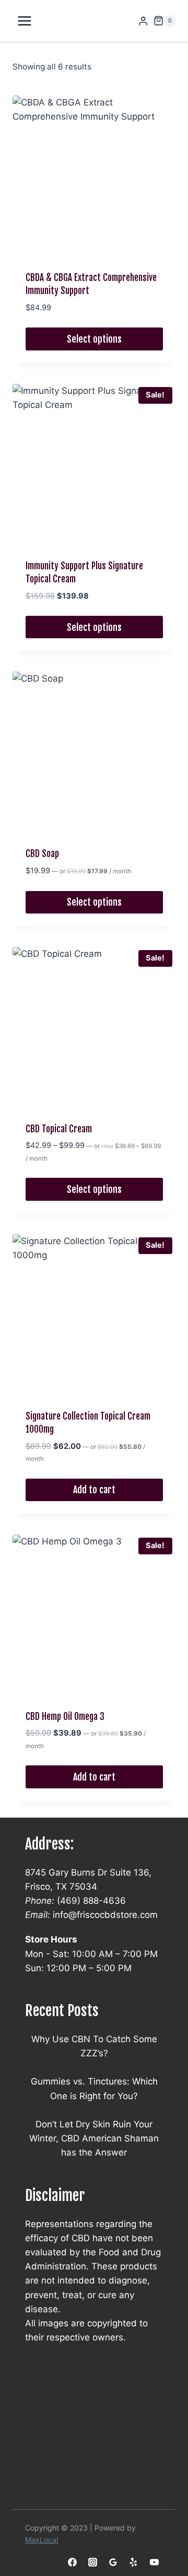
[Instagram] (93, 2562)
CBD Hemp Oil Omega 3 (65, 1717)
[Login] (143, 21)
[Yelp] (134, 2562)
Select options (94, 339)
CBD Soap (42, 854)
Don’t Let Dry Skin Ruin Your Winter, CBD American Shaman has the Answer (94, 2138)
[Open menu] (25, 21)
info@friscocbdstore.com (105, 1915)
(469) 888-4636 (91, 1901)
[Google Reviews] (113, 2562)
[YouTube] (154, 2562)
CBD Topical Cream (59, 1129)
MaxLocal (42, 2540)
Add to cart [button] (94, 1490)
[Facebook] (73, 2562)
